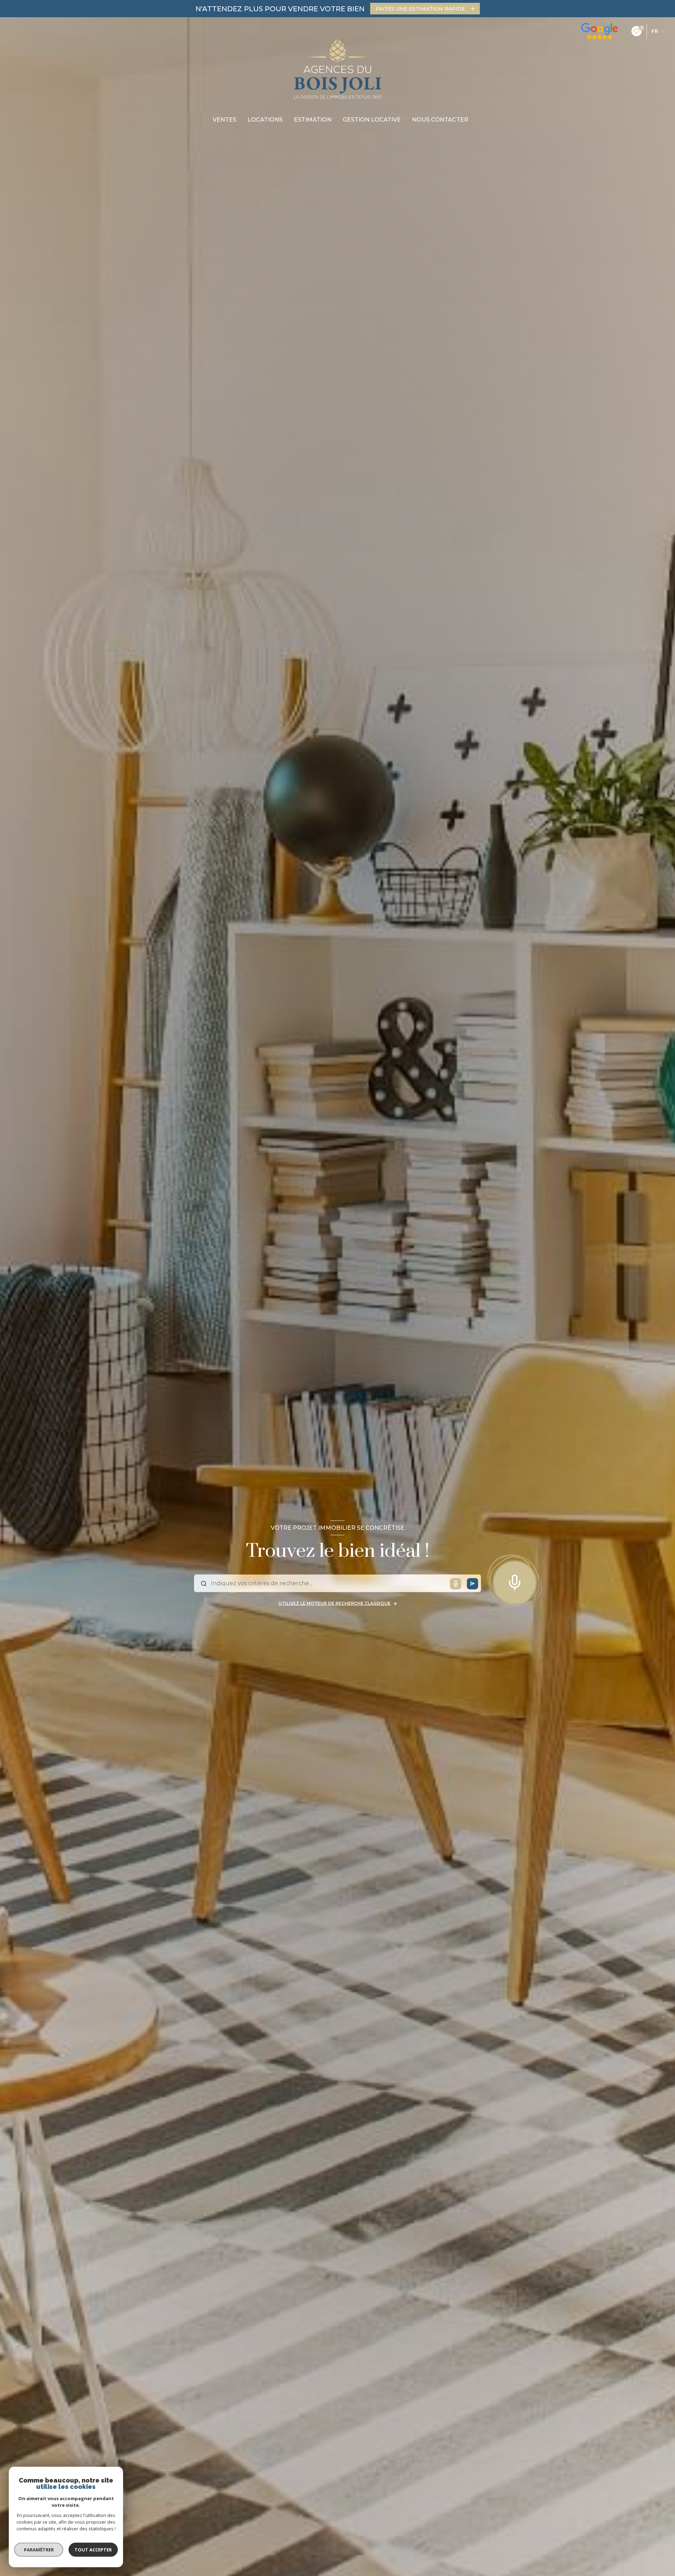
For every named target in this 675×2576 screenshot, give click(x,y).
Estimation (313, 120)
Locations (265, 120)
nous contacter (440, 120)
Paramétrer (39, 2550)
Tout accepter (93, 2550)
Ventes (224, 120)
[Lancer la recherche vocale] (515, 1581)
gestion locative (372, 120)
